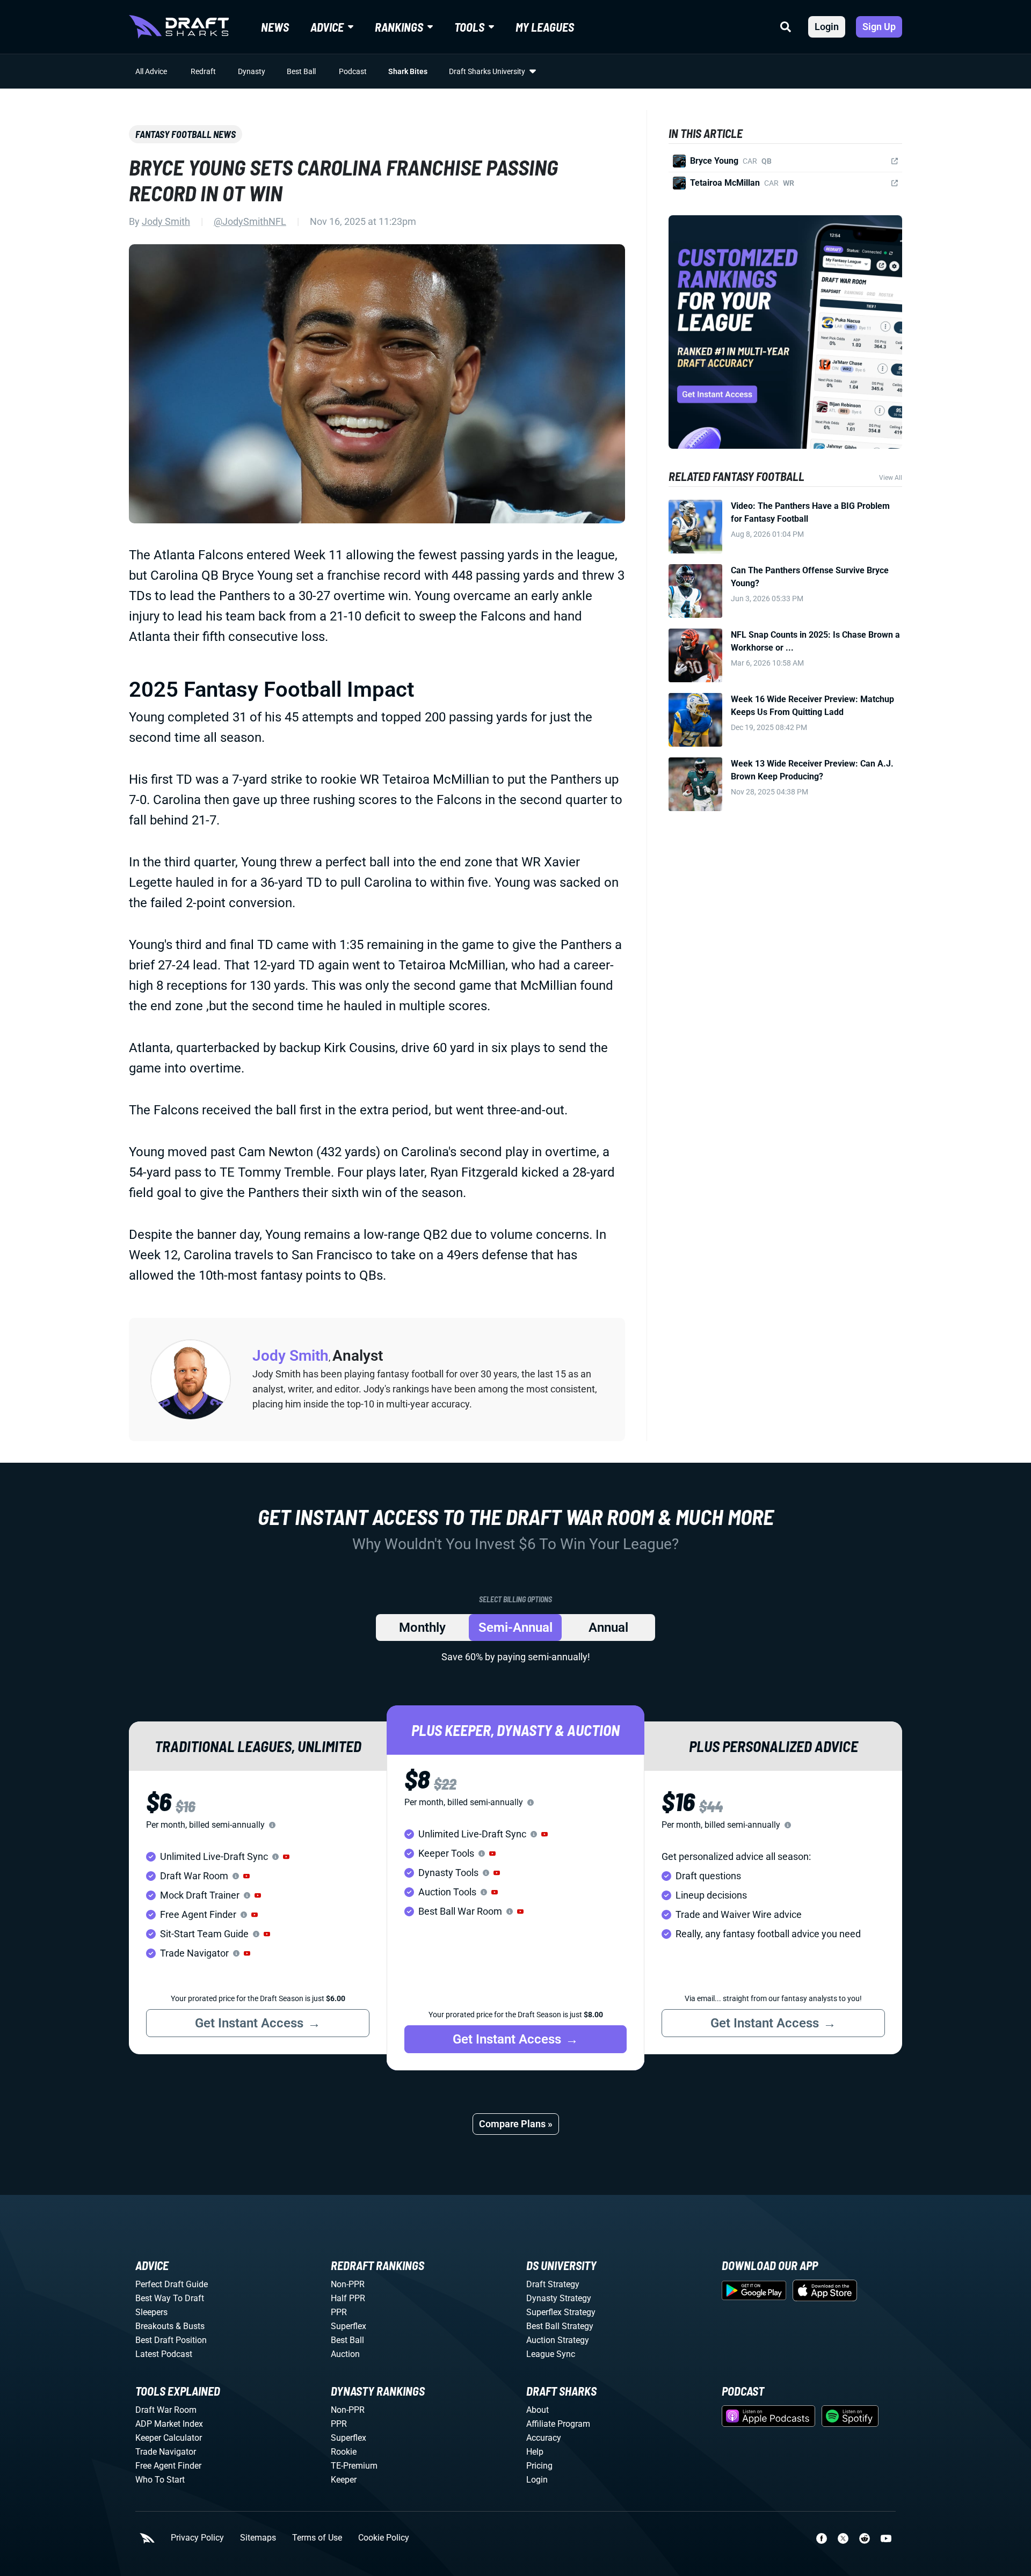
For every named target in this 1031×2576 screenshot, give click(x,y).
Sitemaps (258, 2538)
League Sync (551, 2354)
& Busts (190, 2326)
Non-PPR (348, 2284)
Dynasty (252, 71)
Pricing (539, 2466)
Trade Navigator (166, 2452)
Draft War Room (166, 2410)
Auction (345, 2354)
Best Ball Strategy (560, 2326)
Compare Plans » (516, 2124)
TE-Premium (354, 2466)
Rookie (344, 2452)
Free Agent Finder (168, 2466)
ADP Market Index (169, 2424)
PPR (339, 2312)
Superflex (348, 2326)
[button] (286, 1857)
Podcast (353, 71)
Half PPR (348, 2298)
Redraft (203, 71)
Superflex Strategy (561, 2312)
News (275, 27)
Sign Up (879, 27)
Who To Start (160, 2480)
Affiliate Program (558, 2424)
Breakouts (154, 2326)
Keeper (344, 2480)
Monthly (422, 1628)
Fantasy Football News (186, 134)
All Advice (151, 71)
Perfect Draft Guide (172, 2284)
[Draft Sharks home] (179, 27)
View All (891, 478)
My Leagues (545, 27)
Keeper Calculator (169, 2438)
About (538, 2410)
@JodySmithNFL (250, 221)
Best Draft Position (171, 2340)
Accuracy (544, 2438)
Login (827, 27)
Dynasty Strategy (559, 2298)
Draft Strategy (553, 2284)
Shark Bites (408, 71)
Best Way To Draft (170, 2298)
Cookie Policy (384, 2538)
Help (535, 2452)
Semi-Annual (515, 1628)
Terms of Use (317, 2538)
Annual (608, 1628)
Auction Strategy (558, 2340)
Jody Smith (166, 221)
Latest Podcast (164, 2354)
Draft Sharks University (487, 71)
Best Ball (301, 71)
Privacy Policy (197, 2538)
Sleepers (151, 2312)
